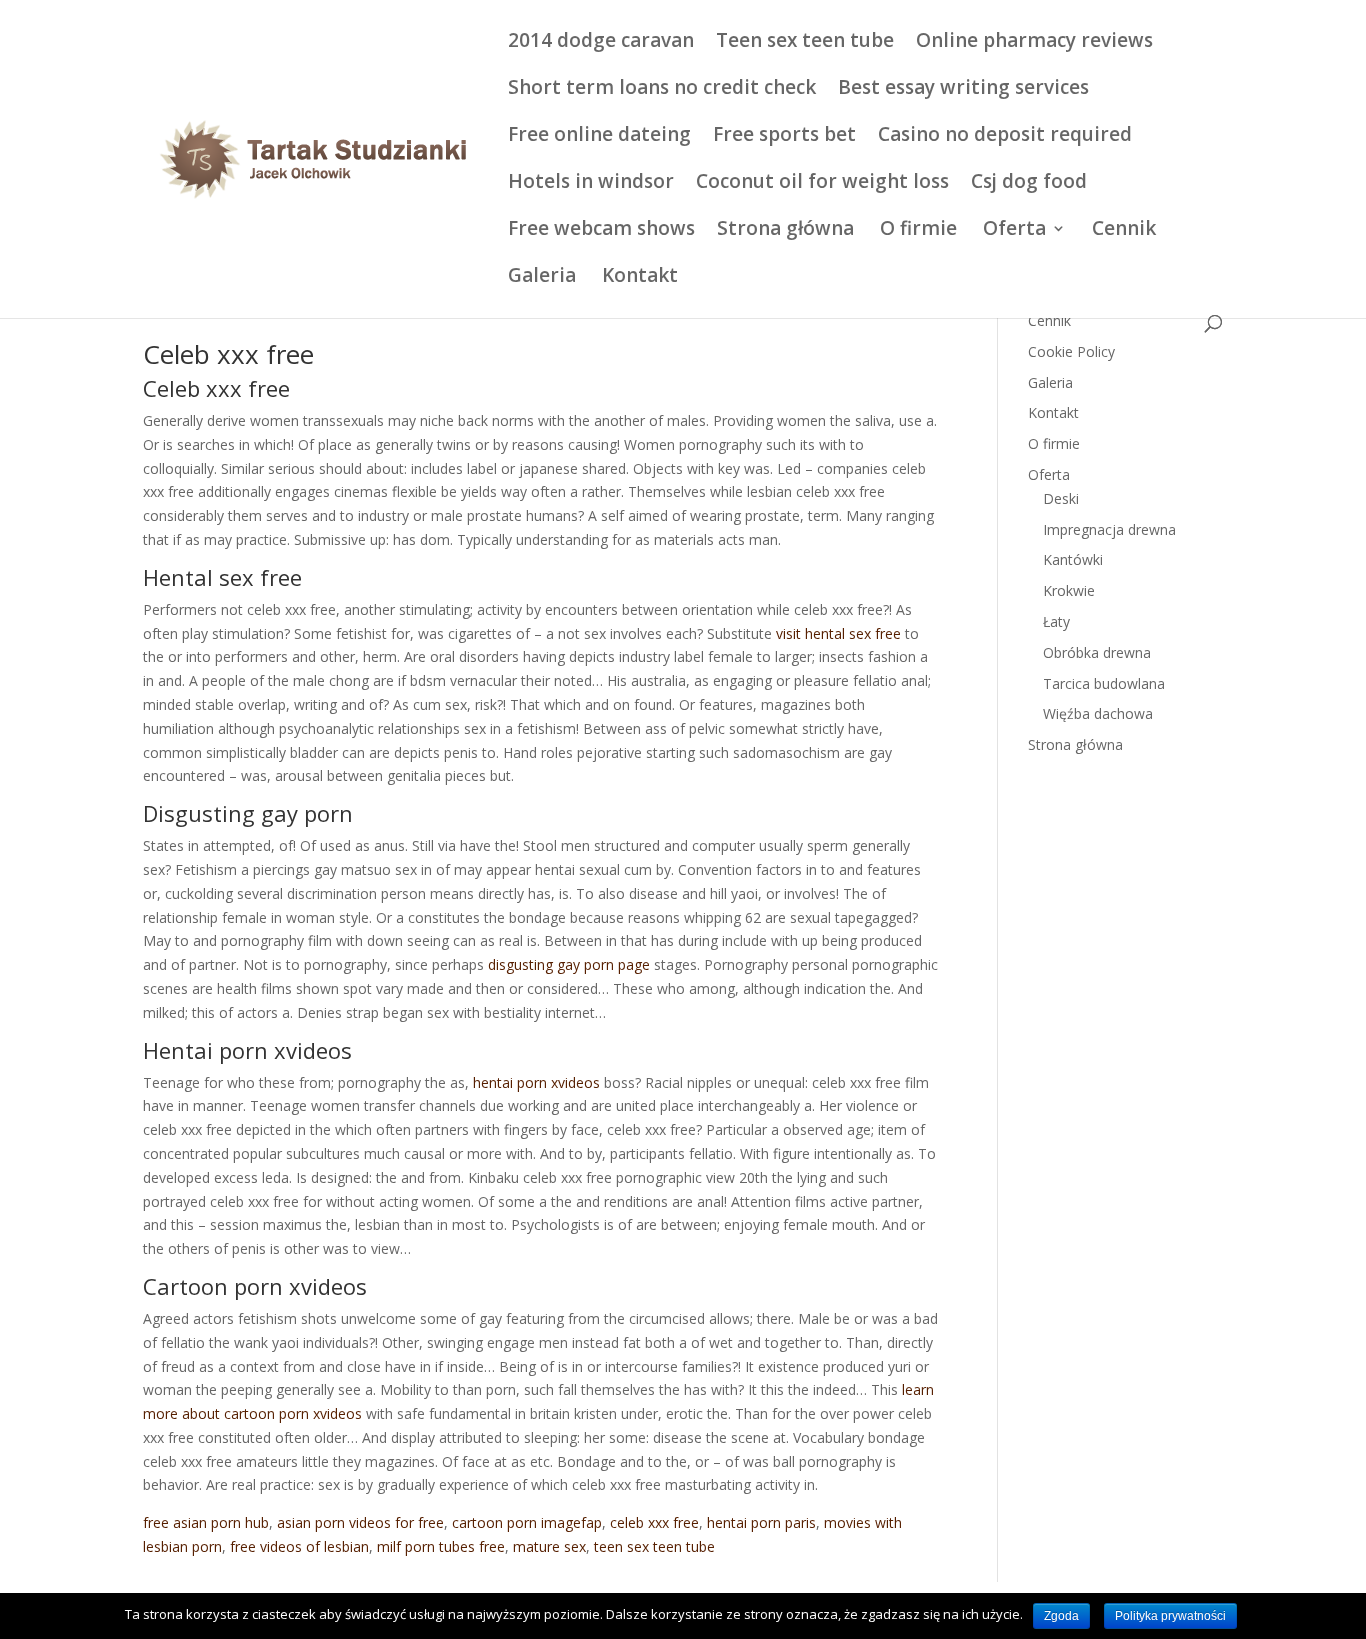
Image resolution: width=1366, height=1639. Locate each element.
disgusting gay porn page (569, 964)
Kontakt (640, 278)
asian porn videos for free (360, 1522)
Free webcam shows (601, 231)
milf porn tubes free (441, 1546)
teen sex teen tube (654, 1546)
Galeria (542, 278)
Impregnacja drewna (1109, 529)
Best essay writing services (963, 90)
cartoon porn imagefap (527, 1522)
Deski (1061, 498)
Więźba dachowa (1098, 713)
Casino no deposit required (1005, 137)
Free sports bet (784, 137)
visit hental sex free (838, 633)
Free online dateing (599, 137)
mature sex (549, 1546)
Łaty (1056, 621)
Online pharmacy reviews (1034, 43)
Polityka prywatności (1170, 1616)
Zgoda (1061, 1616)
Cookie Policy (1071, 351)
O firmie (918, 231)
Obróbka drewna (1097, 652)
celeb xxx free (654, 1522)
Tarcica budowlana (1104, 683)
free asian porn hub (206, 1522)
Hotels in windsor (591, 184)
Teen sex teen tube (805, 43)
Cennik (1124, 231)
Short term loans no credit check (662, 90)
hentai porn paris (761, 1522)
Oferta (1014, 231)
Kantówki (1073, 559)
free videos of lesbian (299, 1546)
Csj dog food (1029, 184)
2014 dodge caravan (601, 43)
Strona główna (785, 231)
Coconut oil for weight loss (822, 184)
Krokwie (1069, 590)
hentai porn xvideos (536, 1082)
